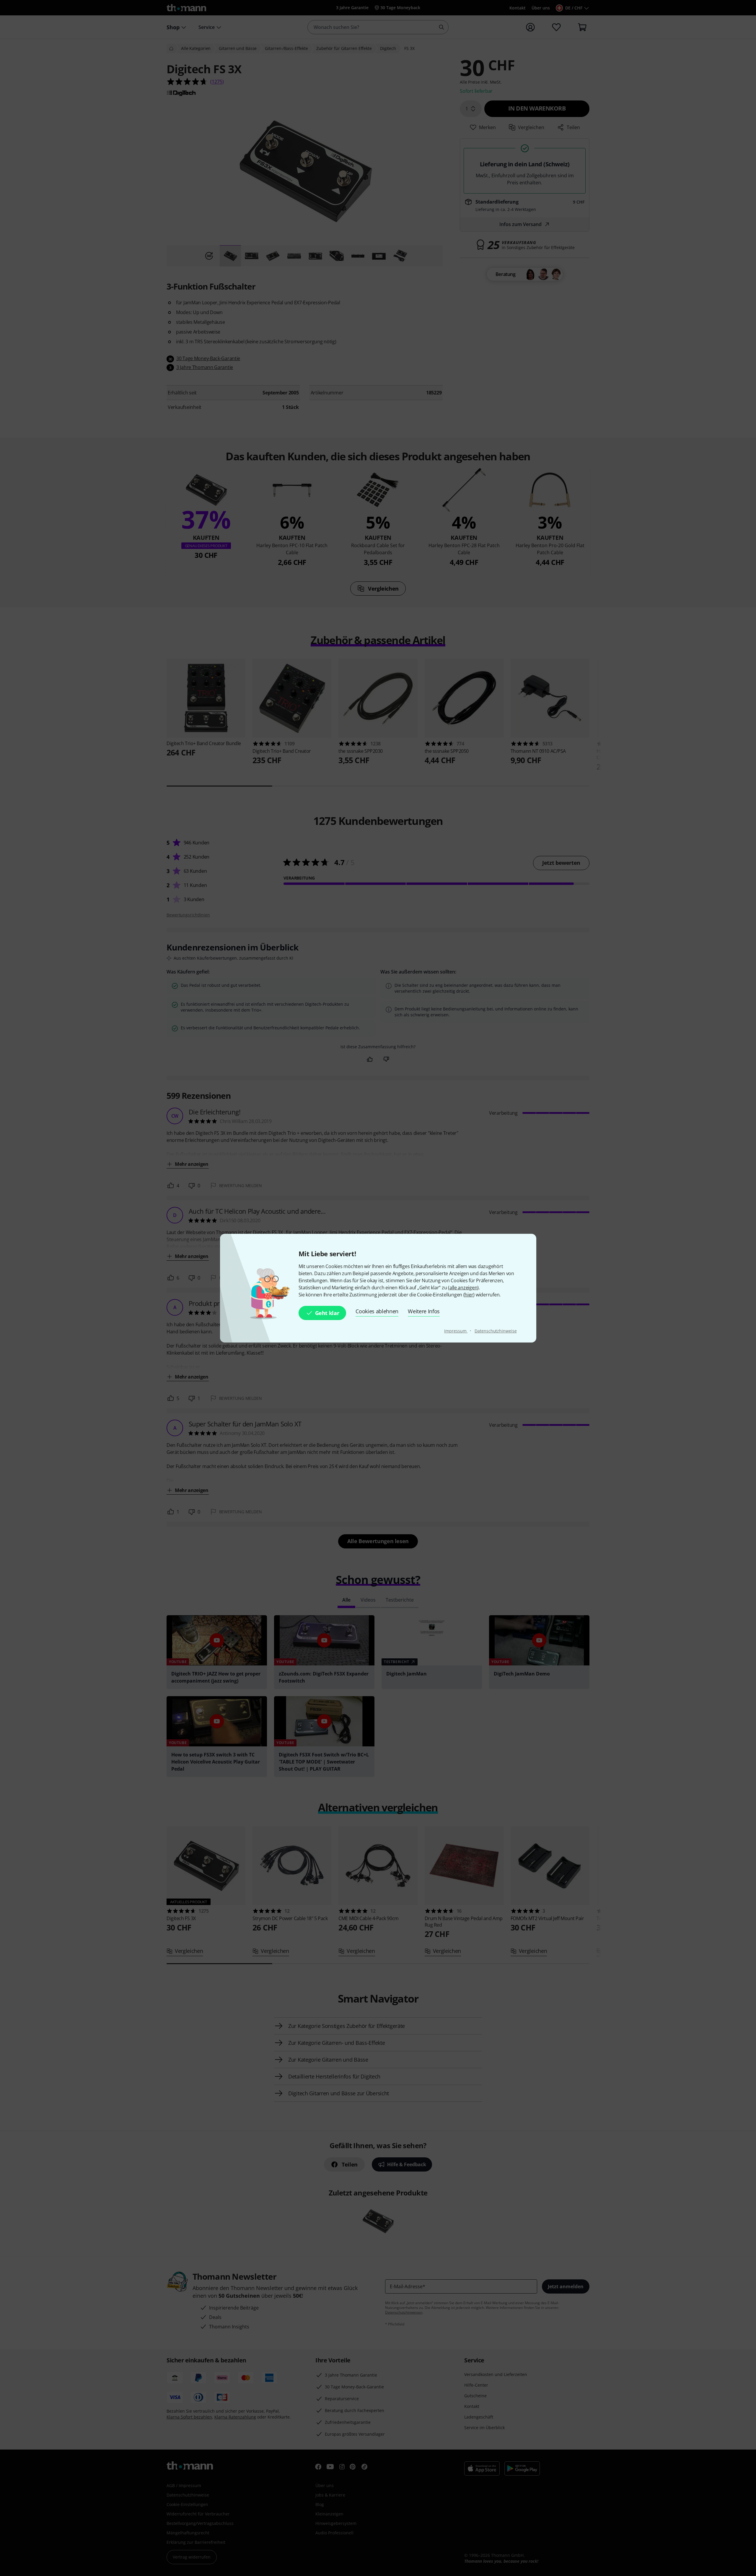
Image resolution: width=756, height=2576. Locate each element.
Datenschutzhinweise (496, 1331)
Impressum (456, 1331)
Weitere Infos (424, 1311)
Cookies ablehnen (377, 1311)
